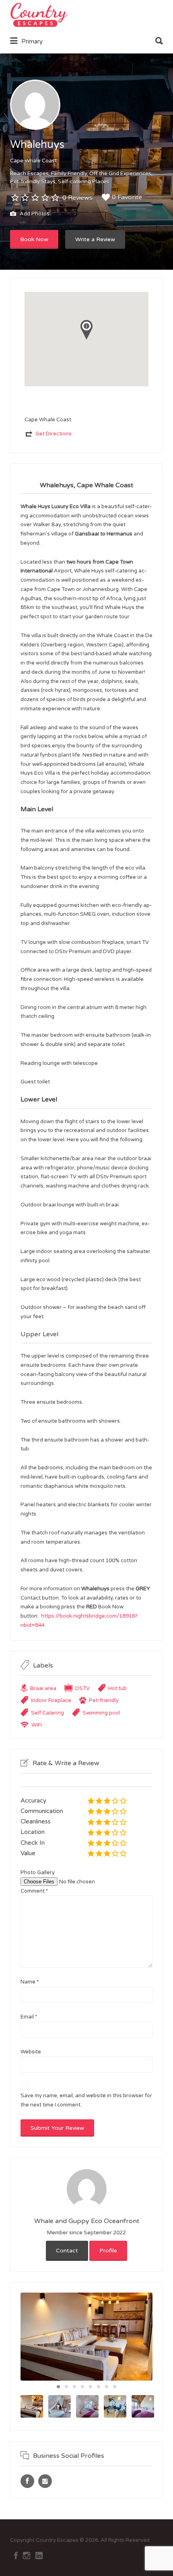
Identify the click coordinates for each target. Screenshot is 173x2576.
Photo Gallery (38, 1873)
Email (29, 2017)
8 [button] (115, 2387)
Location (33, 1832)
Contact (67, 2251)
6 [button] (99, 2387)
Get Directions (54, 434)
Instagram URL (45, 2481)
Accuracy (33, 1801)
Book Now (34, 239)
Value (28, 1853)
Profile (108, 2251)
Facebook (16, 2555)
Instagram (27, 2555)
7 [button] (107, 2387)
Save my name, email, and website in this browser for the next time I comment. (86, 2100)
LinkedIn (39, 2555)
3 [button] (74, 2387)
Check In (33, 1843)
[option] (86, 2337)
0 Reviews (77, 198)
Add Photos (34, 214)
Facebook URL (27, 2481)
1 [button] (58, 2387)
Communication (42, 1811)
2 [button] (66, 2387)
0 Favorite (127, 197)
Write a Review (95, 239)
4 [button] (82, 2387)
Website (31, 2052)
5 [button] (91, 2387)
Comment (34, 1891)
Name (30, 1982)
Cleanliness (36, 1821)
